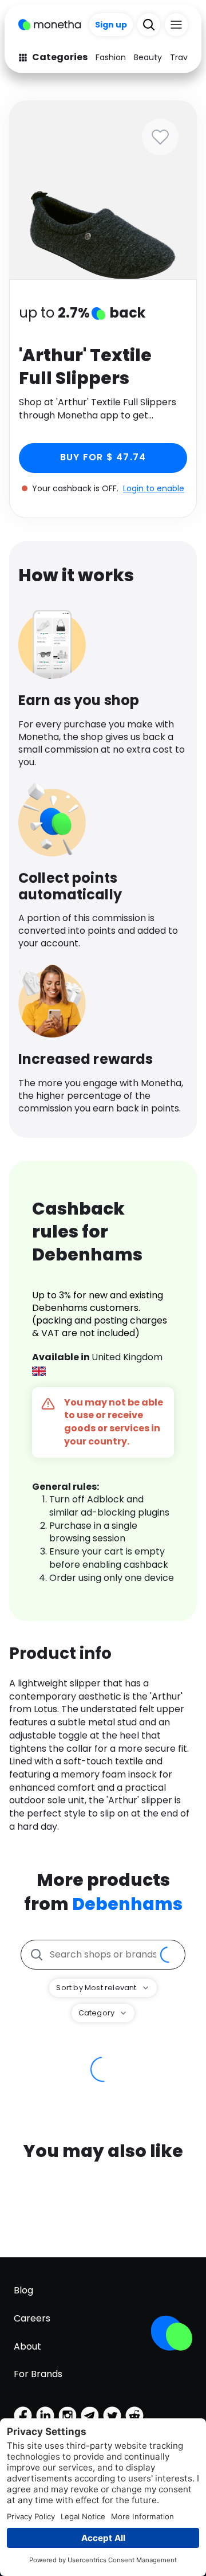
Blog (23, 2290)
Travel (182, 57)
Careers (32, 2318)
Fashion (111, 57)
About (27, 2346)
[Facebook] (23, 2416)
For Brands (38, 2374)
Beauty (148, 57)
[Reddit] (134, 2416)
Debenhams (127, 1904)
